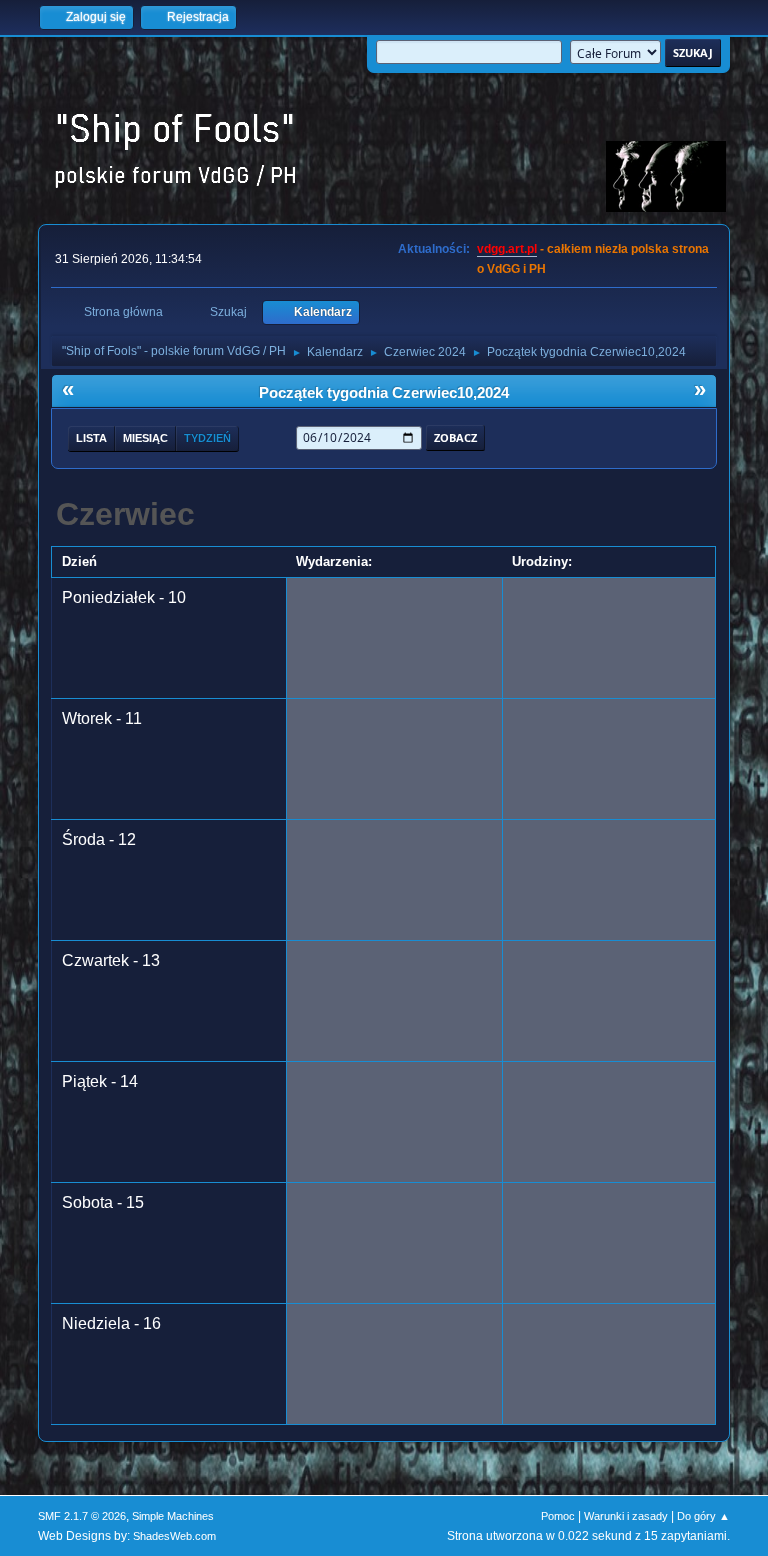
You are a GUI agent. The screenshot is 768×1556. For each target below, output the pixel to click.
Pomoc (558, 1516)
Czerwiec (125, 514)
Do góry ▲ (703, 1516)
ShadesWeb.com (174, 1536)
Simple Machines (173, 1516)
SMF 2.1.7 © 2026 (82, 1516)
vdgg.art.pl (507, 249)
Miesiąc (145, 438)
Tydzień (207, 438)
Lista (91, 438)
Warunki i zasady (626, 1516)
